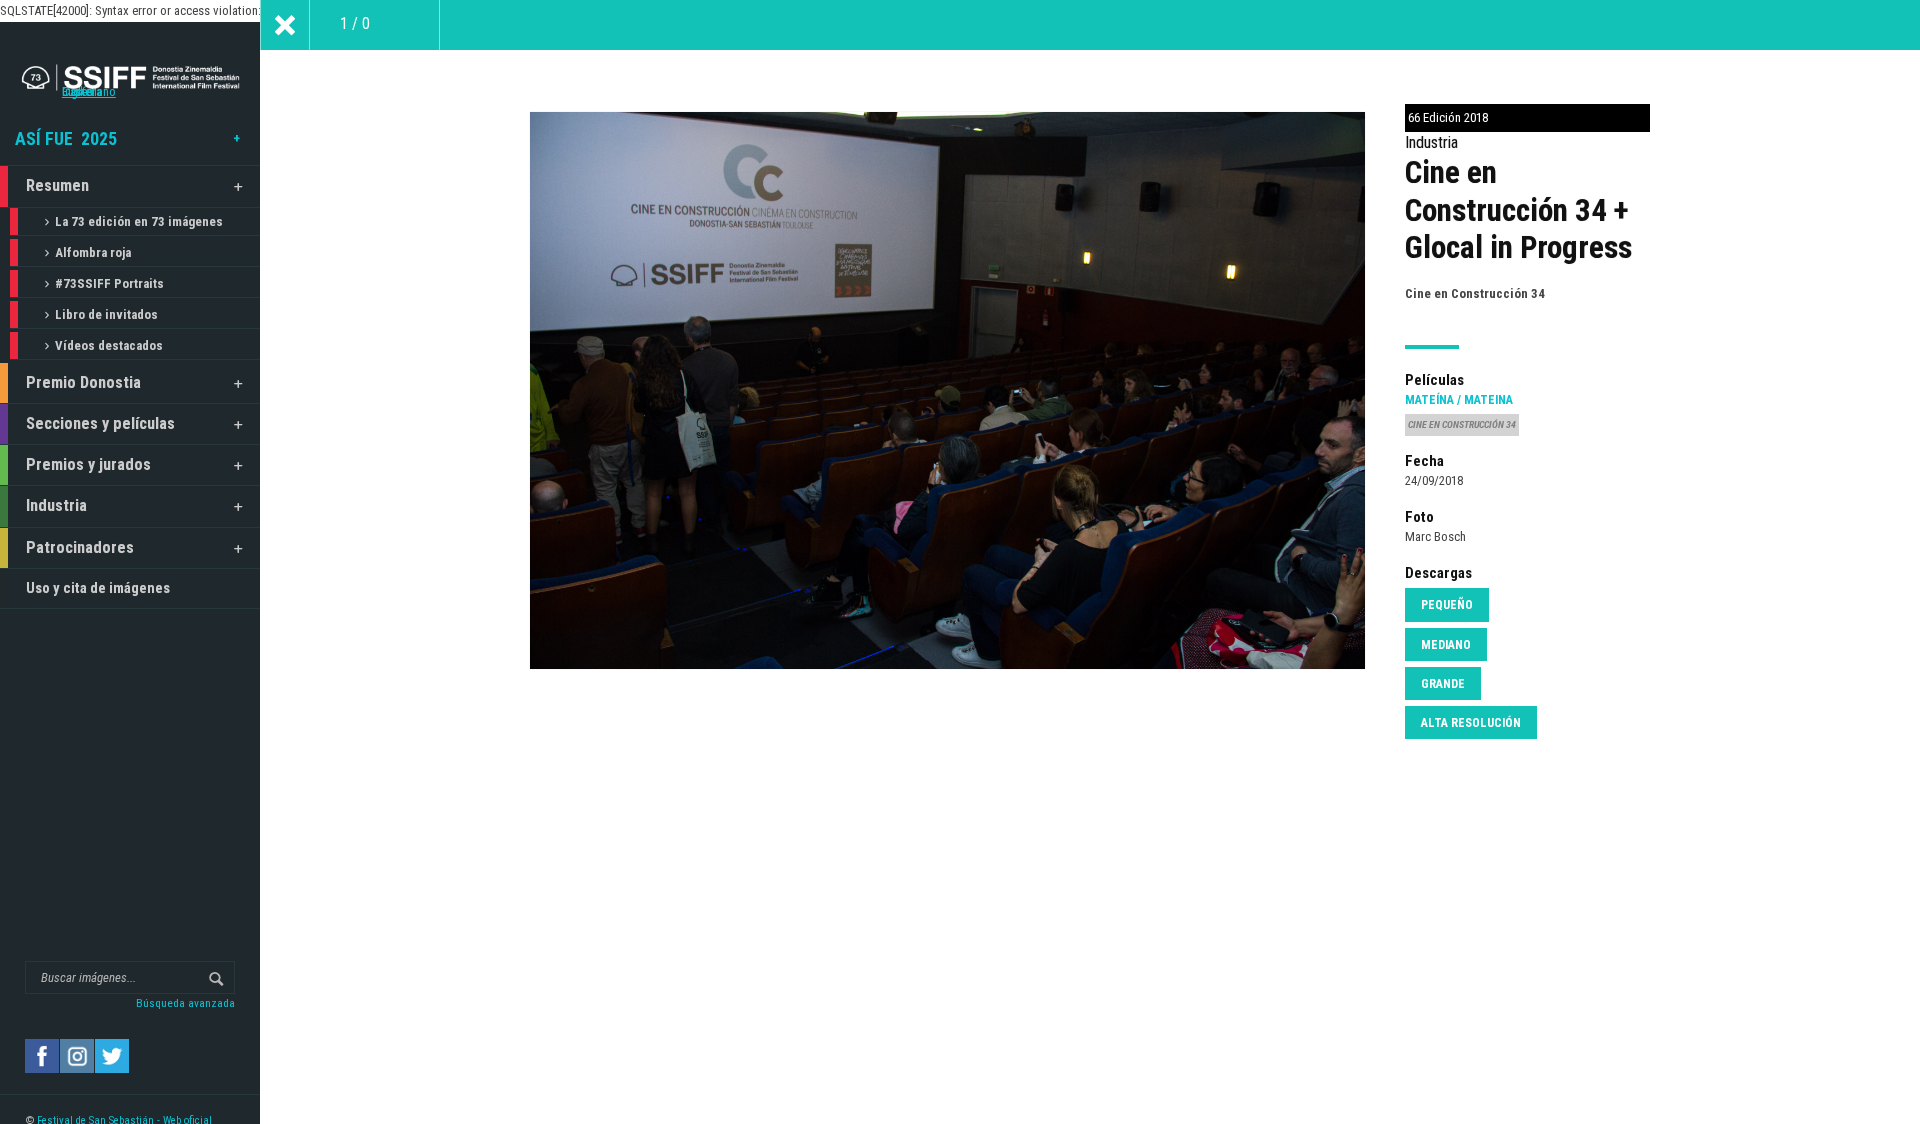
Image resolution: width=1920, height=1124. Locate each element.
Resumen (57, 185)
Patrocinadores (80, 547)
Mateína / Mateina (1459, 400)
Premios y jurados (88, 464)
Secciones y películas (100, 423)
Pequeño (1447, 605)
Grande (1443, 684)
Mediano (1446, 645)
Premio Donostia (83, 382)
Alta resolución (1471, 723)
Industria (56, 505)
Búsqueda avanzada (185, 1003)
